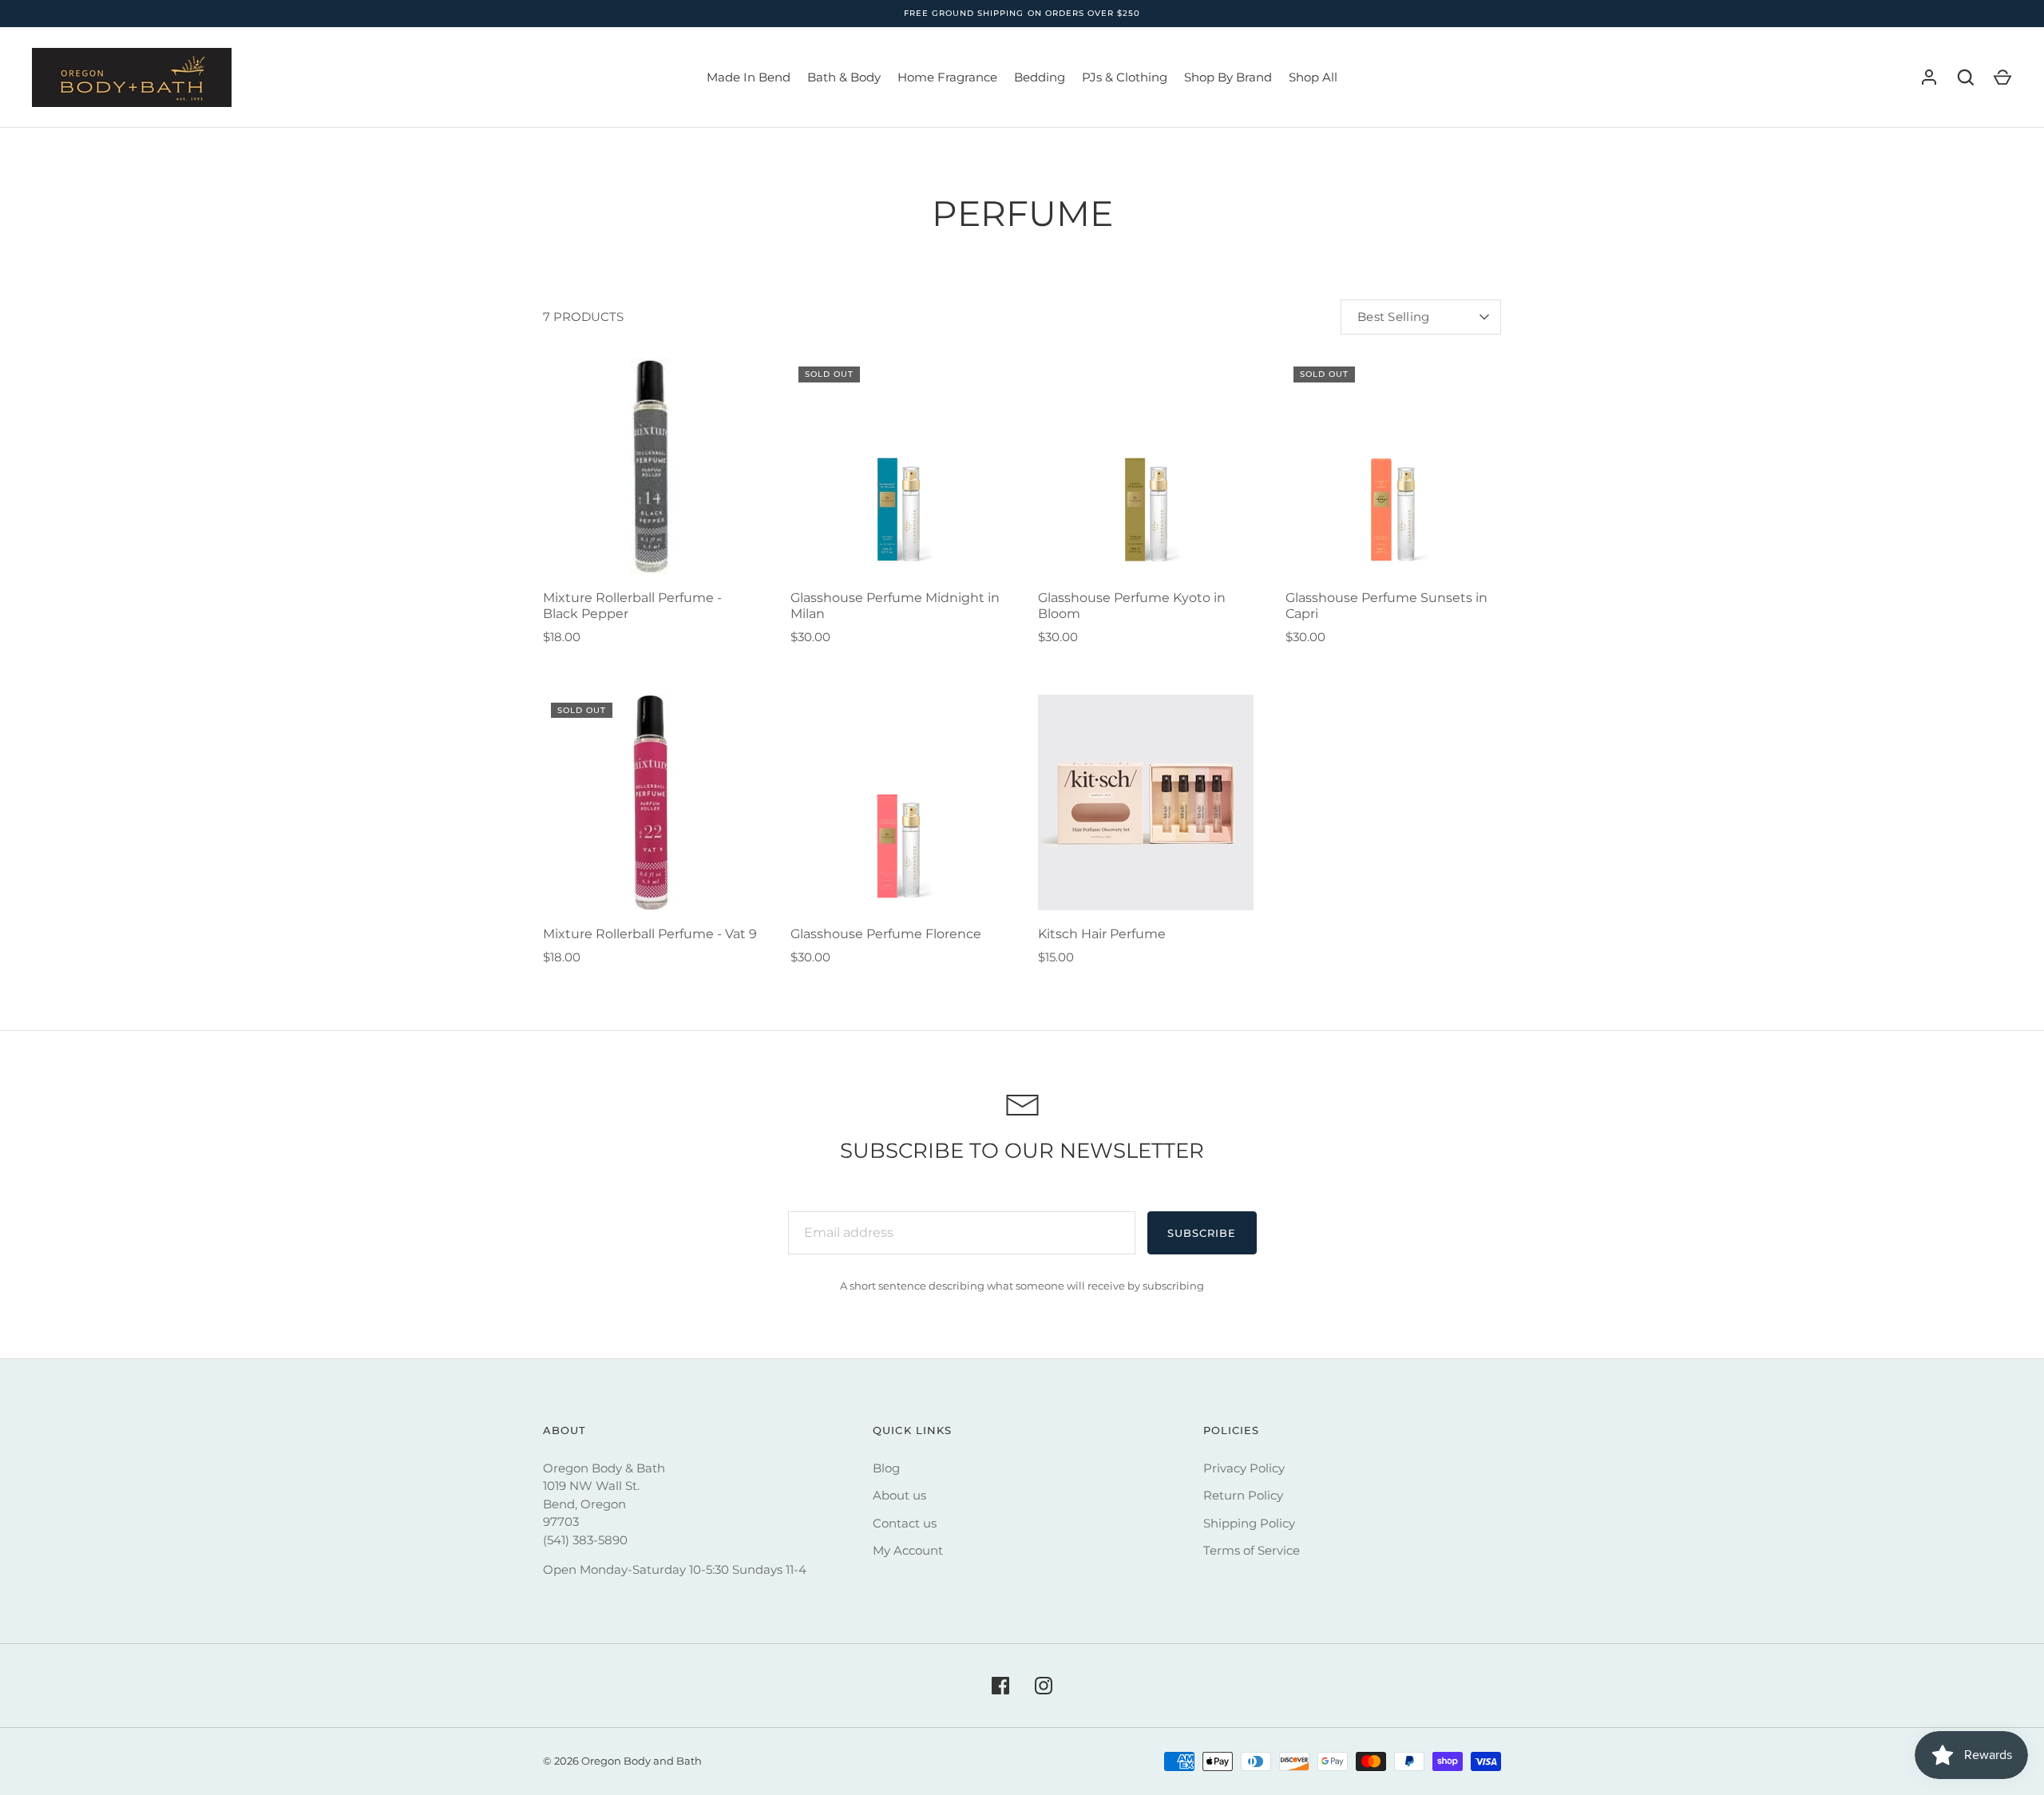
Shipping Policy (1249, 1523)
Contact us (905, 1523)
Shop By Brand (1228, 77)
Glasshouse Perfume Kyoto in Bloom (1132, 606)
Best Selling (1394, 317)
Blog (886, 1468)
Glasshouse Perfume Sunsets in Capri (1386, 606)
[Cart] (2002, 77)
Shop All (1313, 77)
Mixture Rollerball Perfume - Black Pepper (632, 606)
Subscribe (1202, 1233)
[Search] (1966, 77)
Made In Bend (749, 77)
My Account (908, 1550)
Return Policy (1243, 1495)
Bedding (1040, 77)
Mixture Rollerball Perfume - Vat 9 (650, 934)
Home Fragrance (947, 77)
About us (899, 1495)
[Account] (1929, 77)
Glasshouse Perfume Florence (886, 934)
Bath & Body (844, 77)
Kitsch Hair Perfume (1102, 934)
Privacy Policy (1244, 1468)
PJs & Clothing (1125, 77)
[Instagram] (1044, 1686)
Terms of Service (1252, 1550)
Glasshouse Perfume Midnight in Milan (895, 606)
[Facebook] (1000, 1686)
